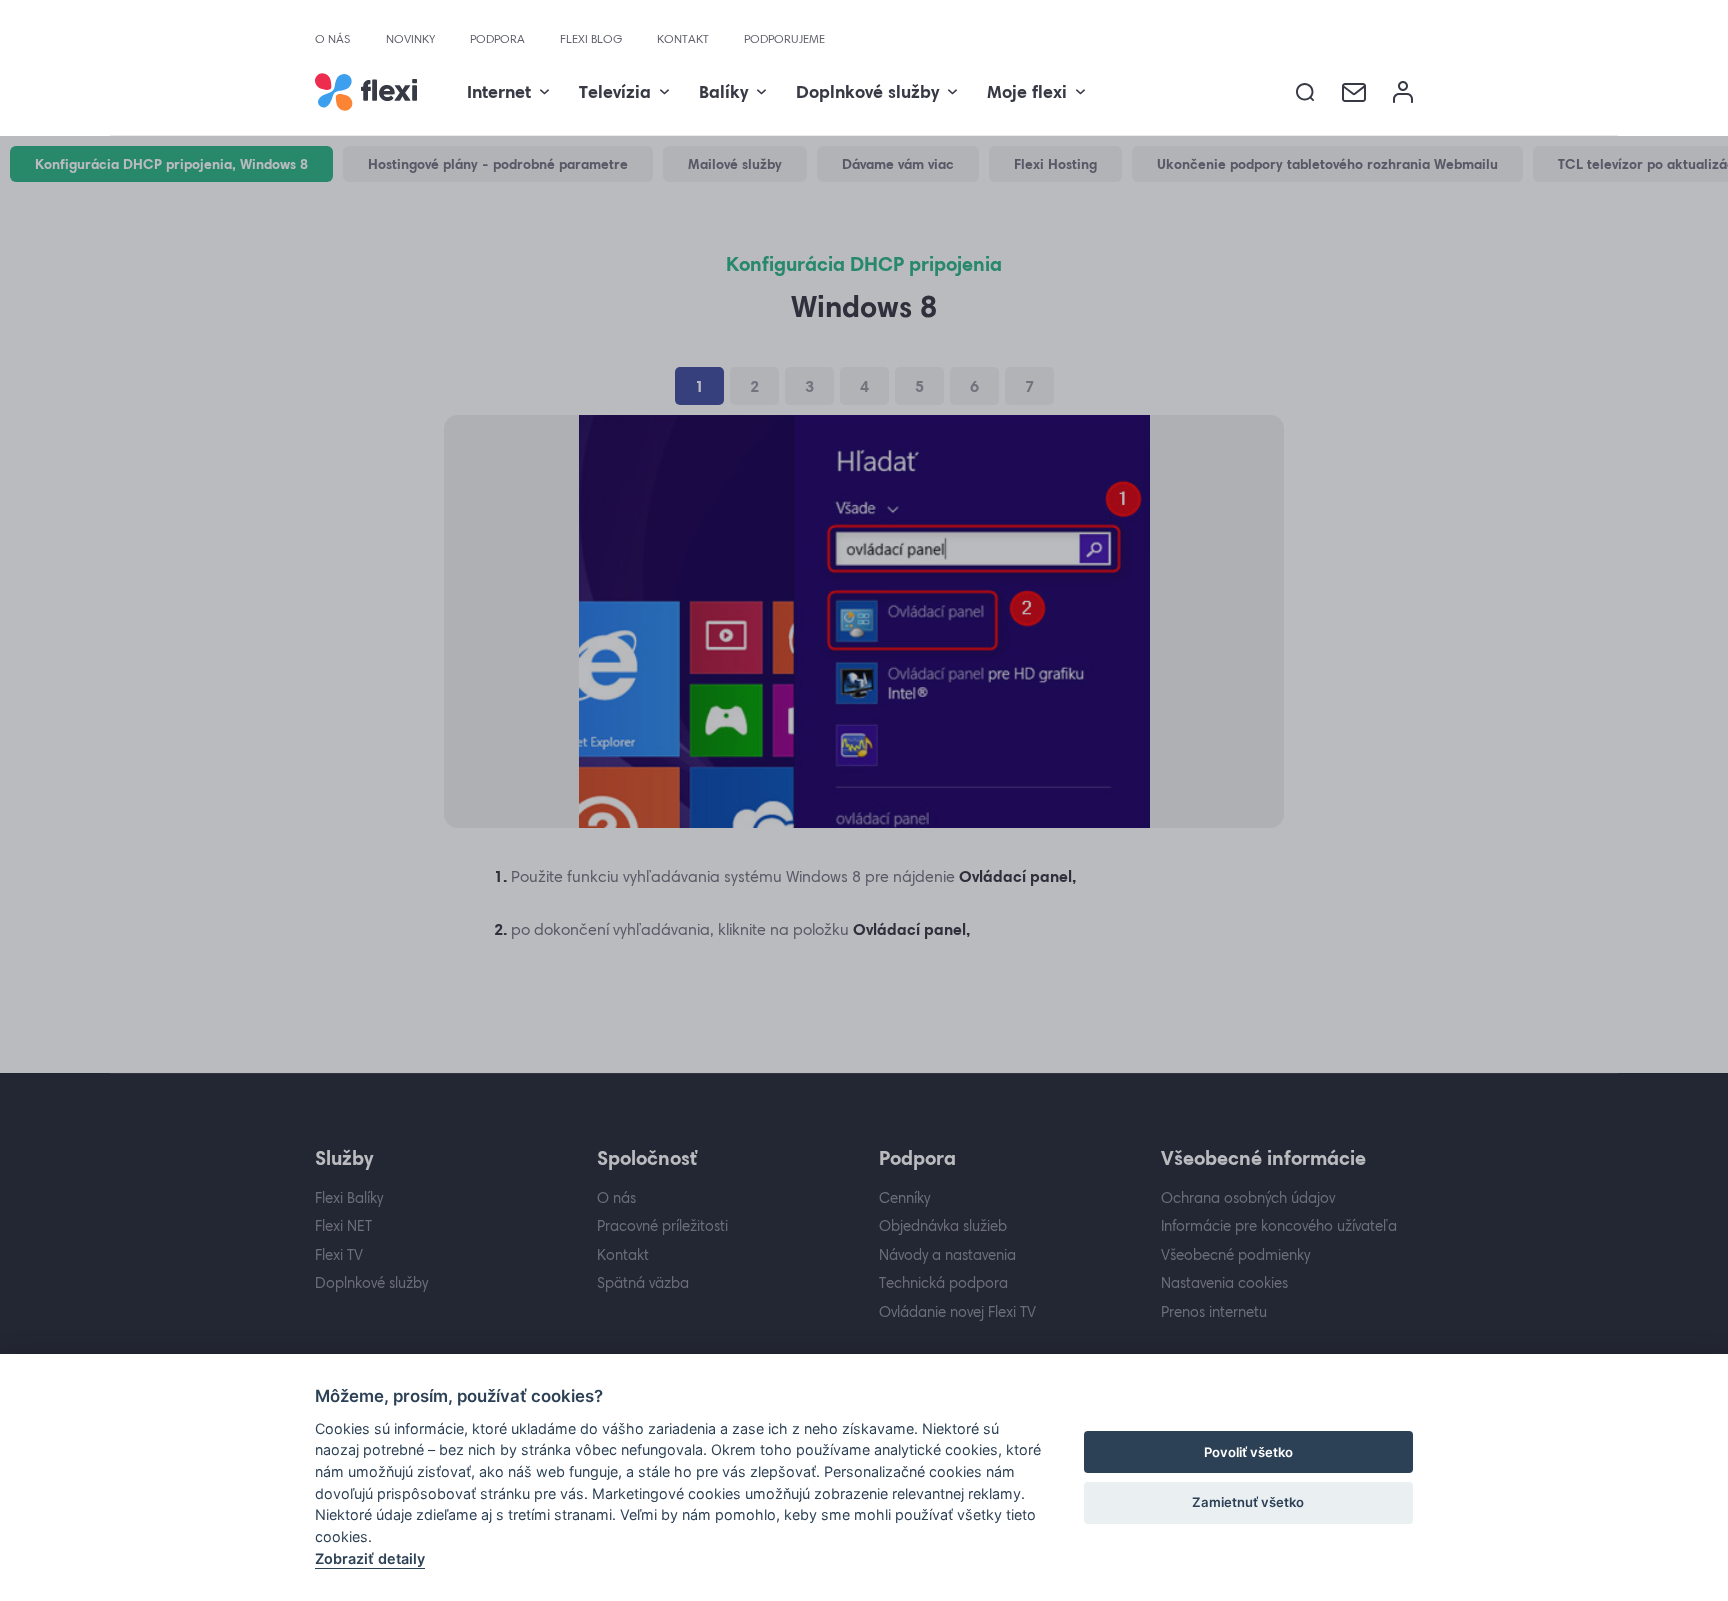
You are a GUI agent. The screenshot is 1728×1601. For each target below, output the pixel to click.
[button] (1305, 92)
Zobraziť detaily (370, 1558)
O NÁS (333, 39)
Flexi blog (591, 39)
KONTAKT (683, 39)
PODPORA (497, 39)
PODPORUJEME (784, 39)
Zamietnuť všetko (1248, 1502)
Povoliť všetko (1248, 1452)
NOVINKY (410, 39)
